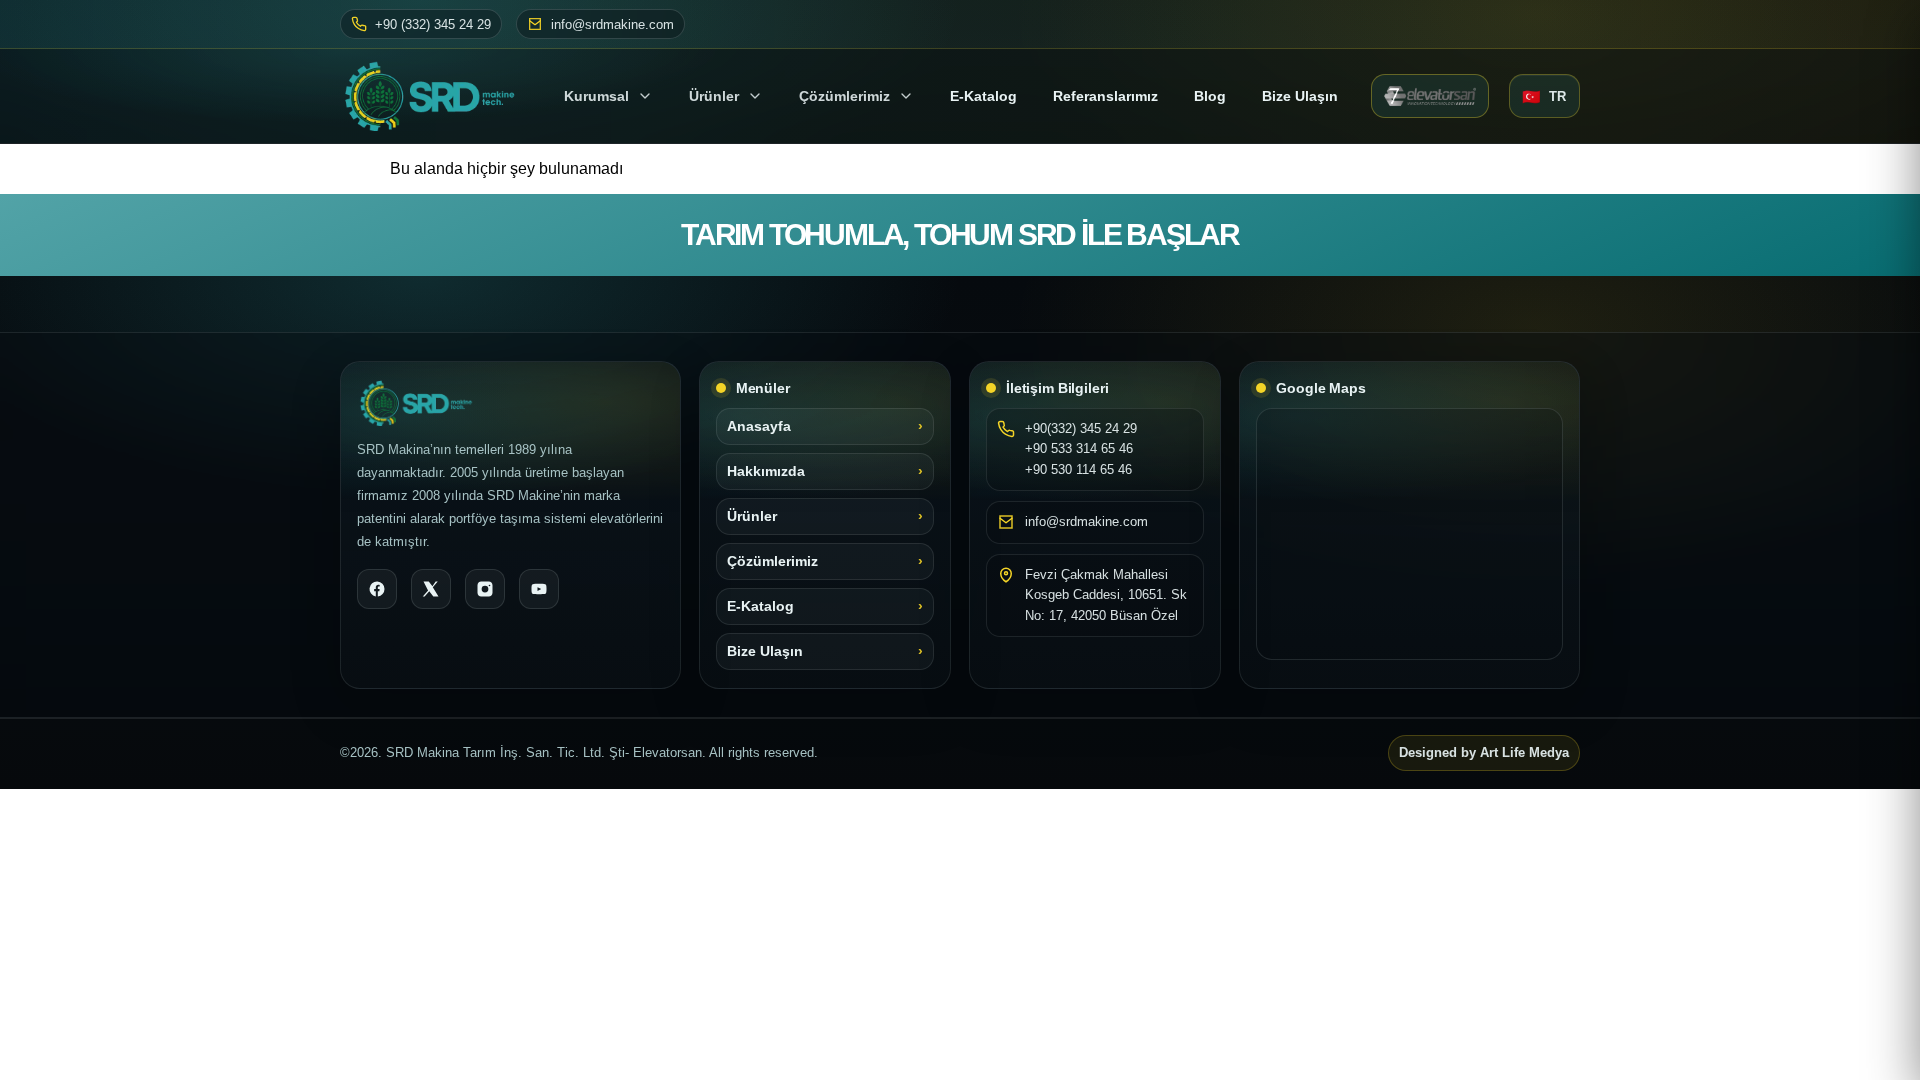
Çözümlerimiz (844, 96)
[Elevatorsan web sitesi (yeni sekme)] (1430, 96)
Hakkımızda (766, 471)
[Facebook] (377, 589)
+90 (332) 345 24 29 (433, 24)
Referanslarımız (1105, 96)
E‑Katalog (983, 96)
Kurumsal (596, 96)
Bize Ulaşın (1300, 96)
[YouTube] (539, 589)
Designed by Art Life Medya (1484, 753)
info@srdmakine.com (612, 24)
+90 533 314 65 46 (1079, 448)
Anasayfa (759, 426)
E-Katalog (760, 606)
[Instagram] (485, 589)
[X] (431, 589)
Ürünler (714, 96)
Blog (1210, 96)
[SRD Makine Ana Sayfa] (435, 96)
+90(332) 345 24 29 (1081, 428)
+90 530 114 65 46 (1078, 469)
